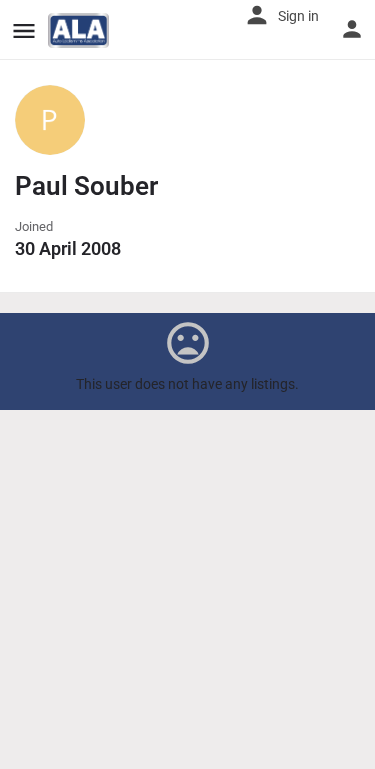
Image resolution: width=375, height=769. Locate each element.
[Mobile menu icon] (24, 30)
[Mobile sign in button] (352, 29)
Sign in (298, 16)
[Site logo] (81, 30)
